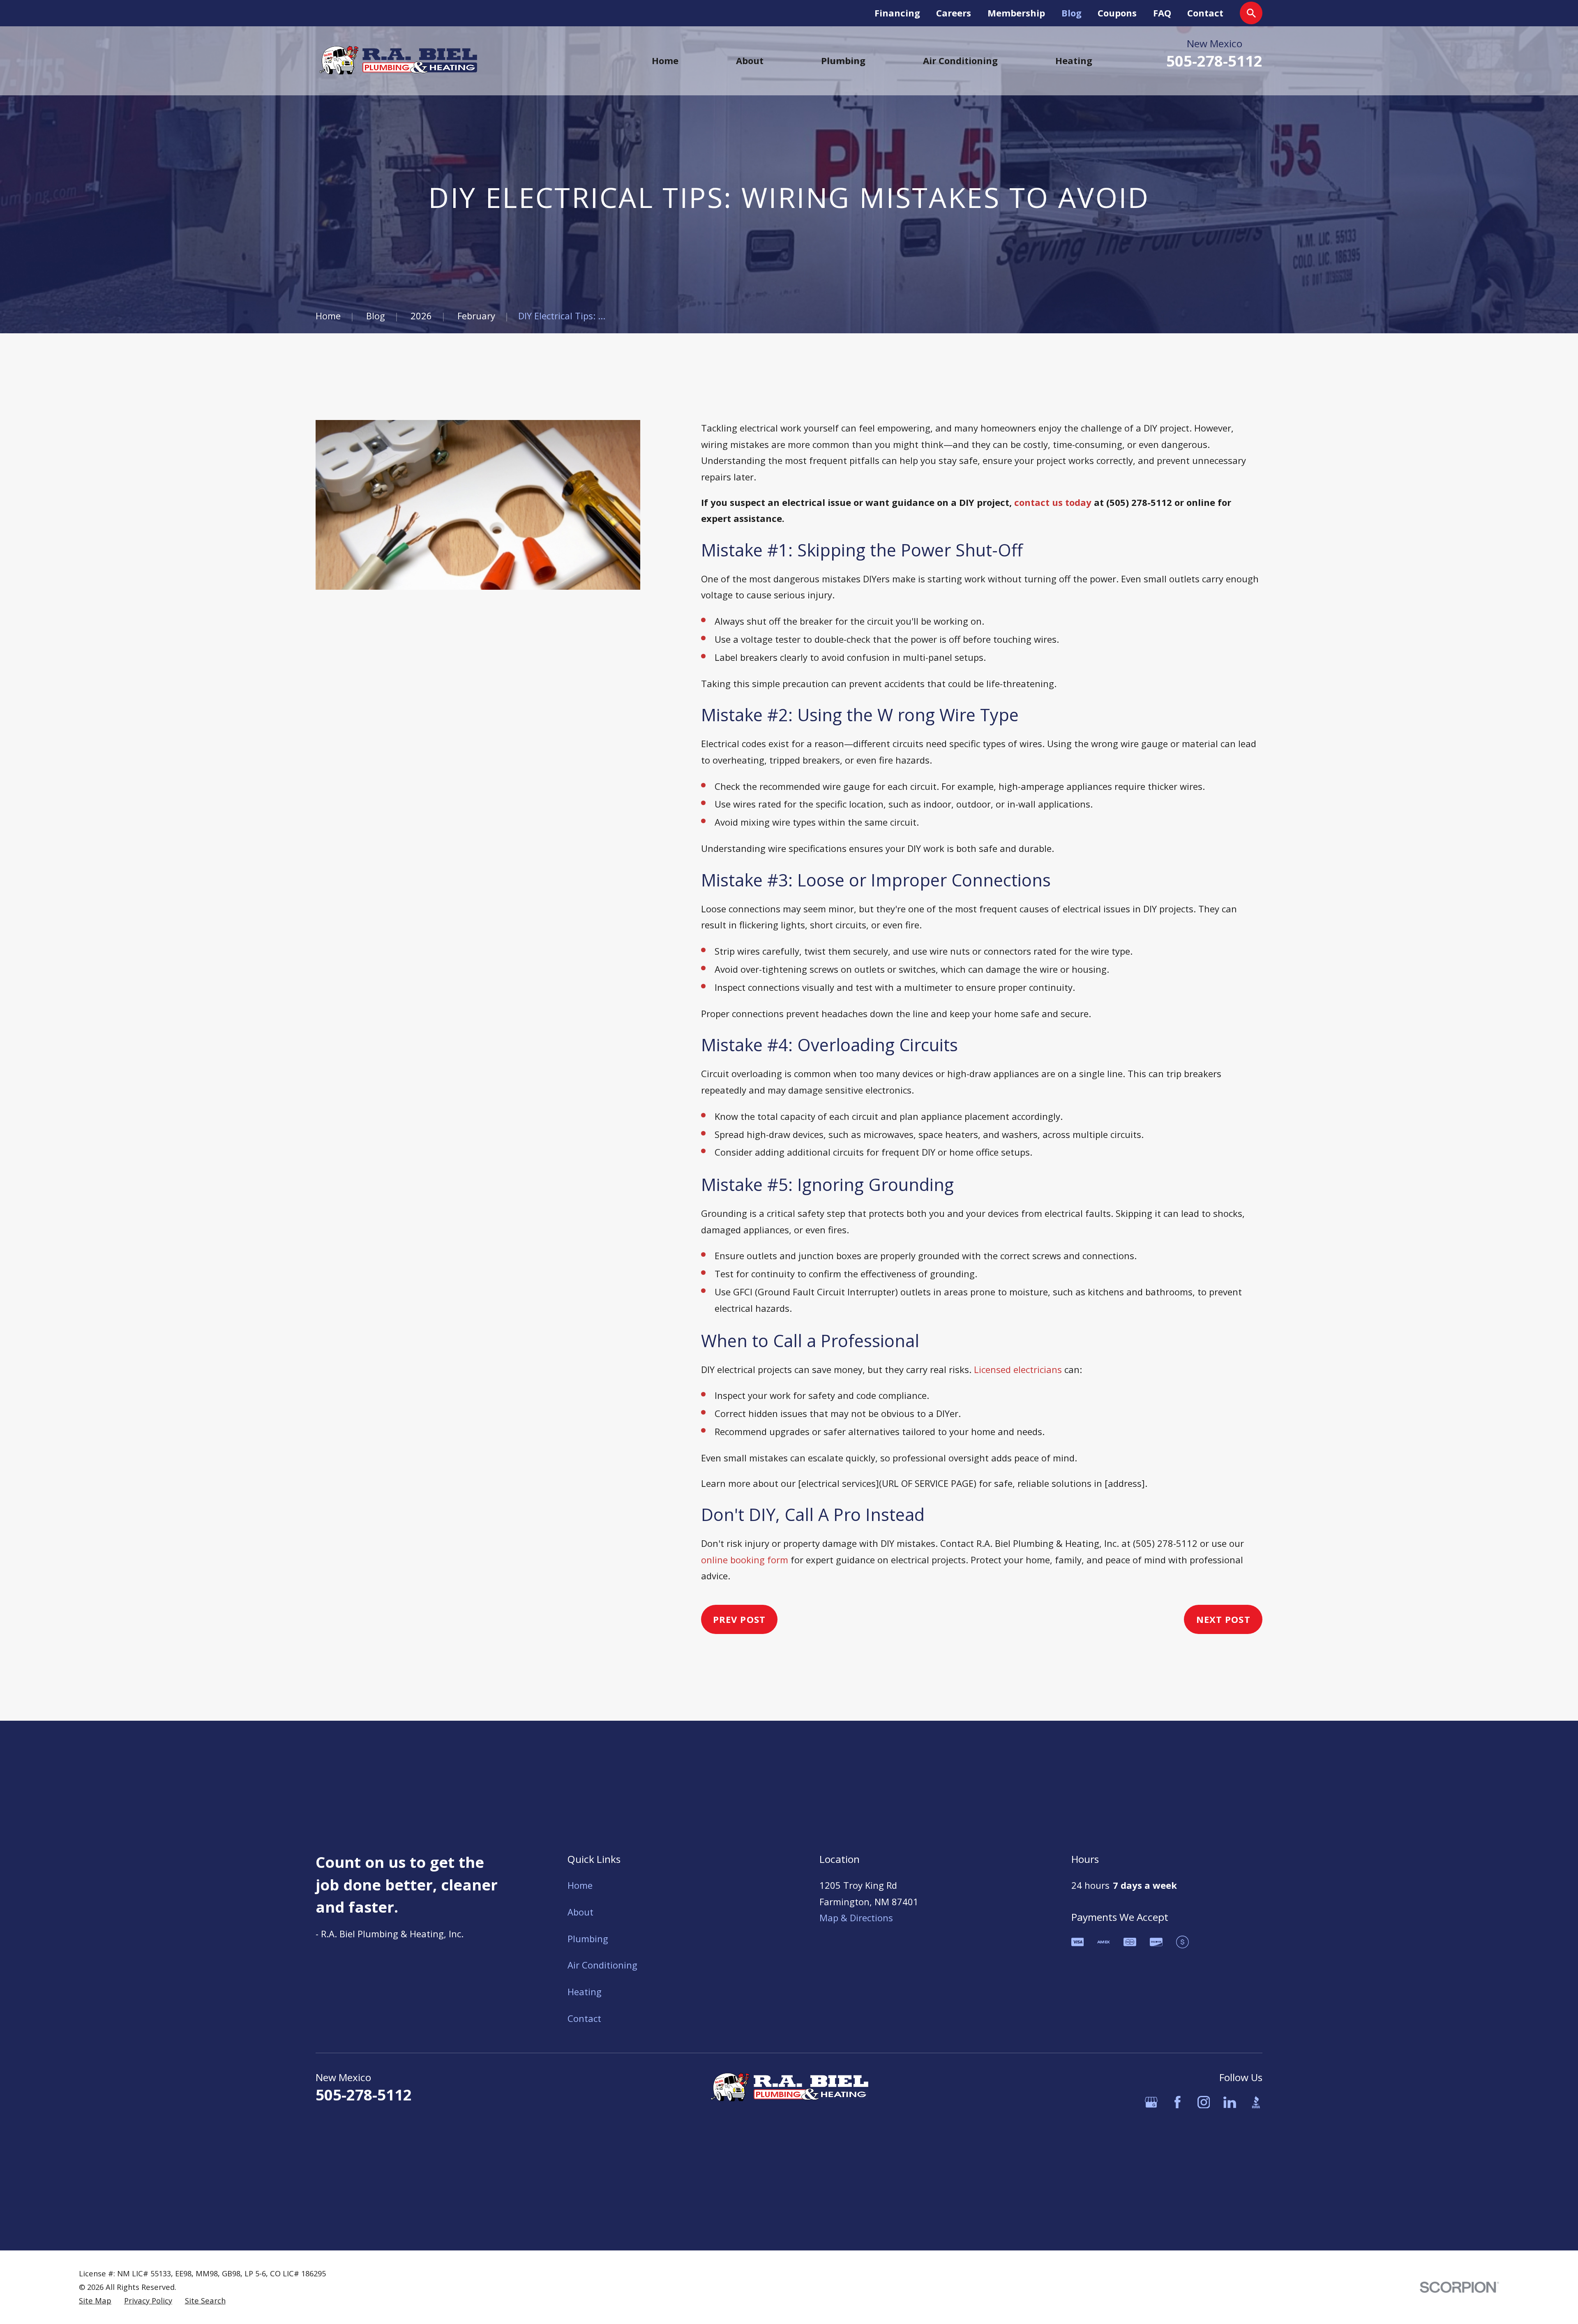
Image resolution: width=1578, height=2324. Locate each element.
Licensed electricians (1018, 1369)
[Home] (398, 61)
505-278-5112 (1214, 61)
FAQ (1162, 13)
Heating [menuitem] (1074, 60)
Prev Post (739, 1619)
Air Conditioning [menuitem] (960, 60)
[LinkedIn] (1230, 2102)
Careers (954, 13)
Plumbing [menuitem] (843, 60)
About (580, 1912)
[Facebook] (1178, 2102)
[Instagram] (1204, 2102)
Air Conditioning (602, 1965)
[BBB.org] (1256, 2102)
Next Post (1223, 1619)
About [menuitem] (750, 60)
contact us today (1053, 502)
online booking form (745, 1560)
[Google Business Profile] (1151, 2102)
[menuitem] (95, 2301)
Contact (1205, 13)
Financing (897, 13)
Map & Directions (856, 1918)
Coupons (1117, 13)
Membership (1016, 13)
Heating (585, 1992)
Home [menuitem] (665, 60)
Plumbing (588, 1939)
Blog (1072, 13)
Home (580, 1885)
